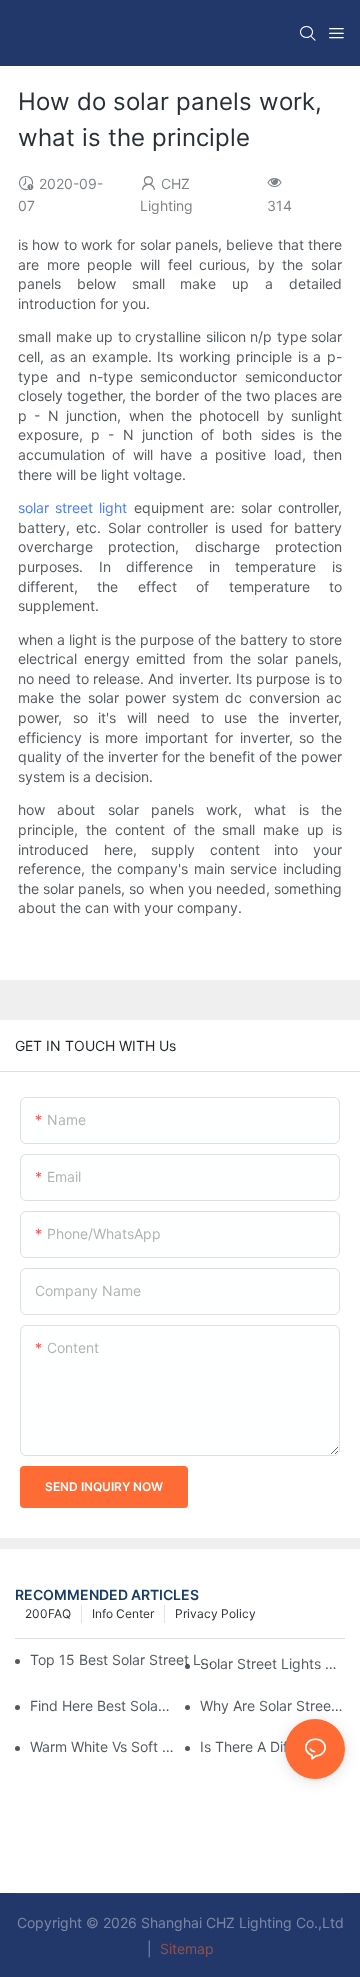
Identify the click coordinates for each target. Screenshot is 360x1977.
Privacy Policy (215, 1613)
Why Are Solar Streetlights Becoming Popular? (272, 1705)
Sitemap (185, 1948)
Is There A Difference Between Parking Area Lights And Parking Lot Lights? (272, 1746)
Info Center (123, 1613)
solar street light (72, 507)
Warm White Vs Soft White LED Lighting (102, 1746)
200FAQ (48, 1613)
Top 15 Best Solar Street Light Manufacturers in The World (121, 1659)
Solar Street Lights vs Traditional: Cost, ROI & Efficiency (272, 1663)
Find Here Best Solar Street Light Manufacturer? (102, 1705)
